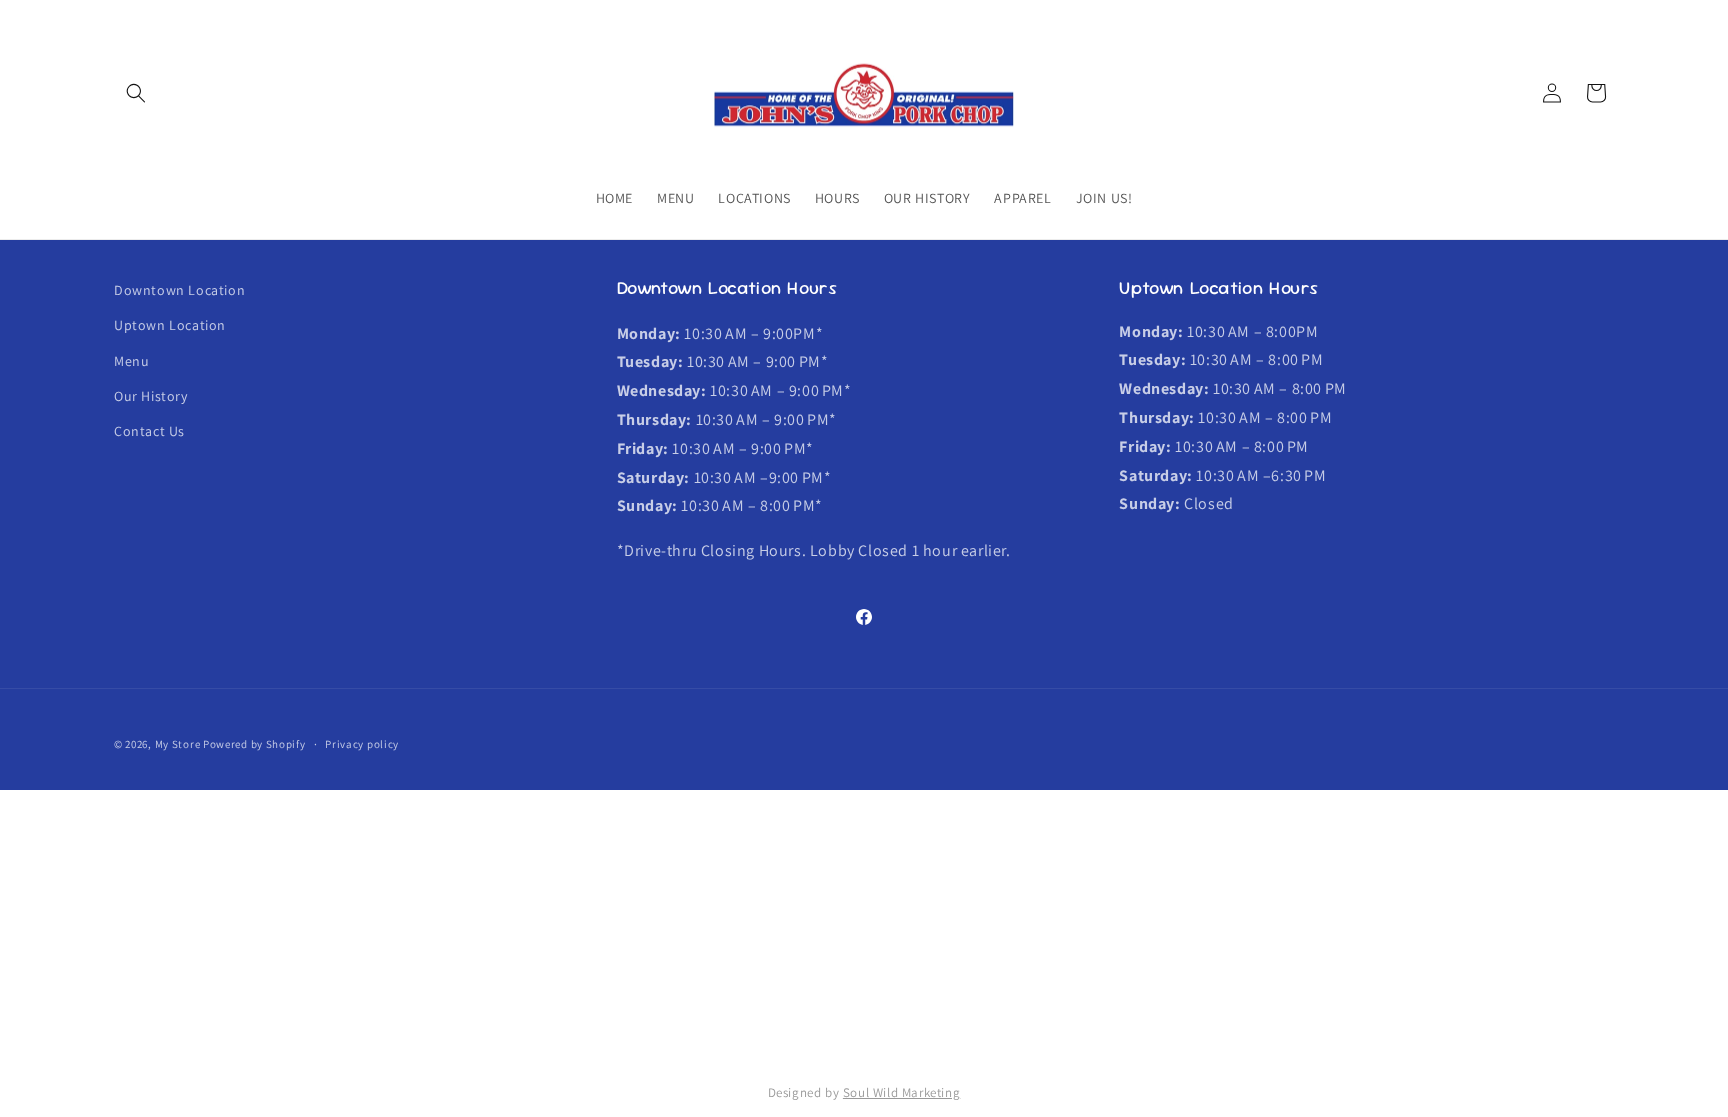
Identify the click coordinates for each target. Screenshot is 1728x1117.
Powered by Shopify (254, 744)
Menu (131, 361)
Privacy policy (362, 744)
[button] (136, 93)
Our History (151, 396)
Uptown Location (170, 325)
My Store (178, 744)
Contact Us (149, 431)
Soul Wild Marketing (901, 1092)
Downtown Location (179, 290)
